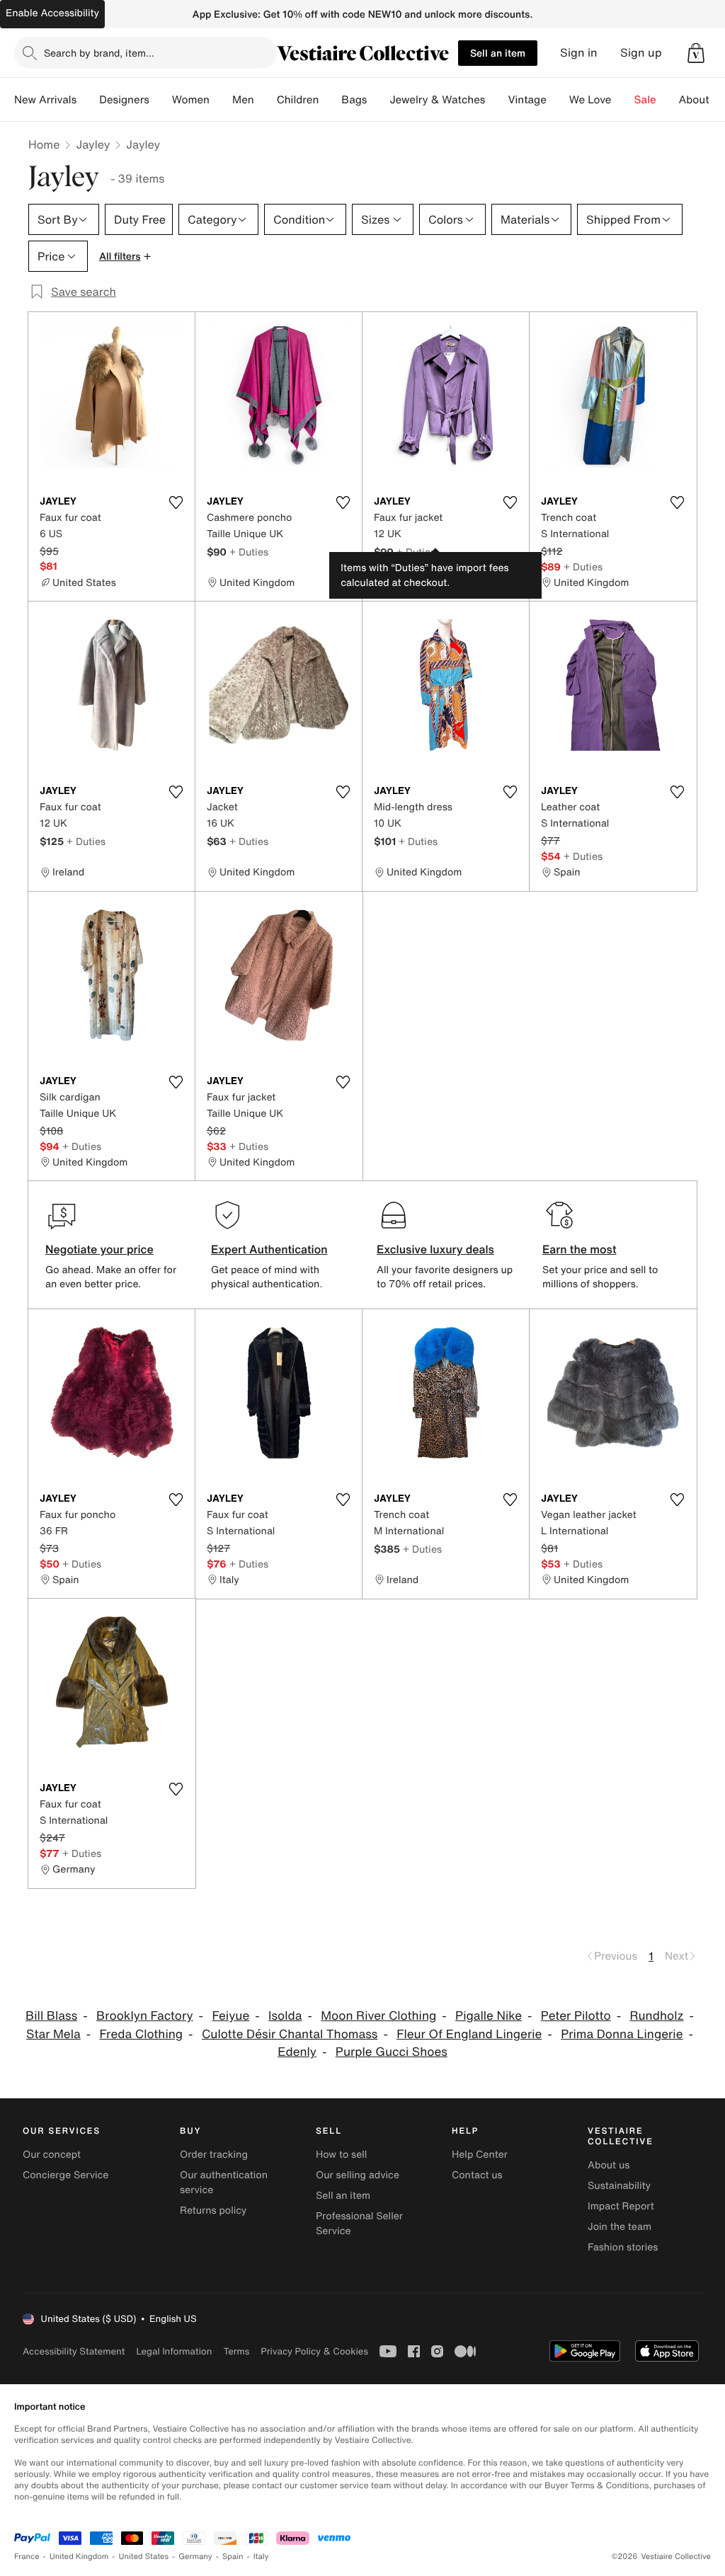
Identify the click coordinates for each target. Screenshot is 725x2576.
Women (191, 100)
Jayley (93, 144)
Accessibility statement (74, 2351)
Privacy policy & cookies (314, 2351)
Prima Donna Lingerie (622, 2034)
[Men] (266, 100)
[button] (696, 53)
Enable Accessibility (52, 13)
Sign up (641, 53)
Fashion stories (623, 2247)
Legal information (174, 2351)
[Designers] (161, 100)
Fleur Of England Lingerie (469, 2034)
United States (144, 2557)
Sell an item (498, 53)
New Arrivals (45, 100)
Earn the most (580, 1249)
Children (298, 100)
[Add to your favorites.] (176, 502)
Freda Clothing (141, 2034)
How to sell (341, 2155)
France (27, 2557)
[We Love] (623, 100)
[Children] (330, 100)
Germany (195, 2557)
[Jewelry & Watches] (496, 100)
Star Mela (53, 2034)
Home (44, 144)
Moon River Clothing (378, 2016)
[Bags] (378, 100)
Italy (261, 2557)
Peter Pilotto (576, 2016)
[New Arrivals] (88, 100)
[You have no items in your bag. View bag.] (696, 53)
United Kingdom (79, 2557)
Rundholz (656, 2016)
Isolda (285, 2016)
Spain (233, 2557)
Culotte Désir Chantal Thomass (290, 2034)
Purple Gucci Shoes (392, 2052)
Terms (236, 2351)
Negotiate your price (99, 1249)
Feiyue (230, 2016)
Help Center (480, 2155)
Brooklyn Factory (145, 2016)
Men (243, 100)
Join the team (620, 2227)
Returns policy (213, 2210)
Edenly (297, 2052)
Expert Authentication (269, 1249)
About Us (702, 100)
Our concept (52, 2155)
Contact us (477, 2175)
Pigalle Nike (489, 2016)
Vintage (527, 100)
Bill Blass (51, 2016)
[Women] (221, 100)
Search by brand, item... (99, 53)
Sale (645, 100)
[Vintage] (558, 100)
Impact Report (621, 2206)
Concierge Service (65, 2175)
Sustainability (619, 2186)
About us (609, 2165)
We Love (590, 100)
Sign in (579, 53)
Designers (124, 100)
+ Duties (249, 552)
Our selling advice (358, 2175)
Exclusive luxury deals (435, 1249)
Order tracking (214, 2155)
